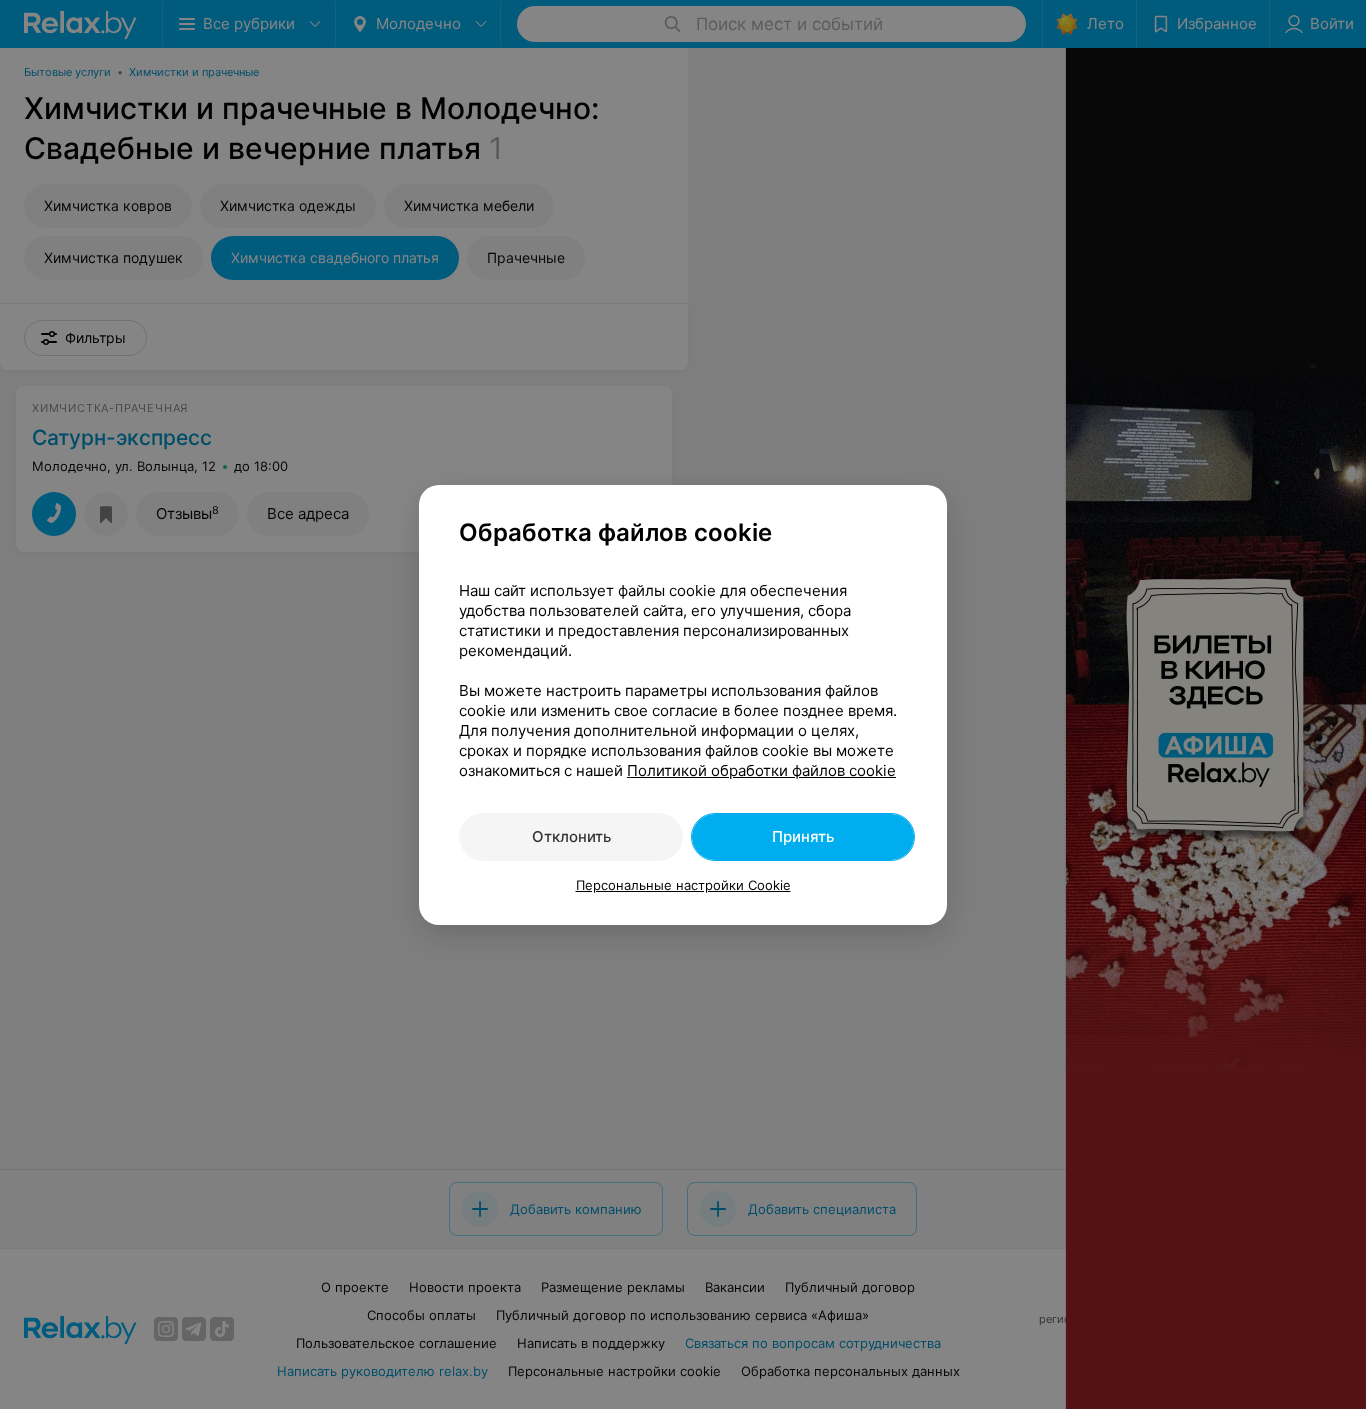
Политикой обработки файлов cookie (761, 770)
